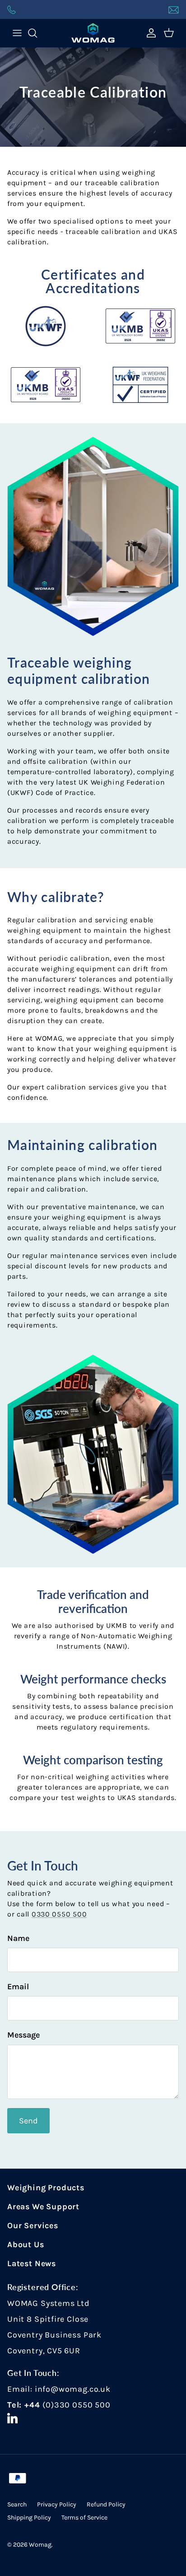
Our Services (33, 2225)
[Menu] (17, 33)
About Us (26, 2244)
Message (23, 2035)
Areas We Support (43, 2207)
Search (17, 2504)
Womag (40, 2545)
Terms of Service (84, 2518)
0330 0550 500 (59, 1914)
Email (18, 1987)
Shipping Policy (29, 2518)
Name (18, 1938)
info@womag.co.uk (73, 2389)
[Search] (37, 33)
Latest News (32, 2263)
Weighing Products (46, 2188)
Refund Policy (106, 2504)
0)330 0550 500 (78, 2405)
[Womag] (93, 33)
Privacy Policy (57, 2504)
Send (28, 2121)
